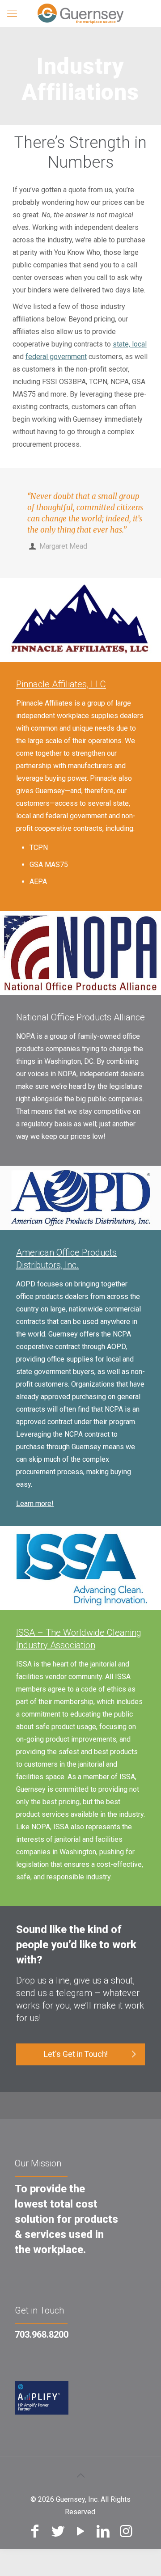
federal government (56, 357)
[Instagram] (126, 2531)
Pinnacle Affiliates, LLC (61, 684)
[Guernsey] (80, 13)
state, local (130, 344)
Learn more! (35, 1504)
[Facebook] (35, 2531)
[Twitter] (58, 2531)
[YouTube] (81, 2531)
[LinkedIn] (103, 2531)
